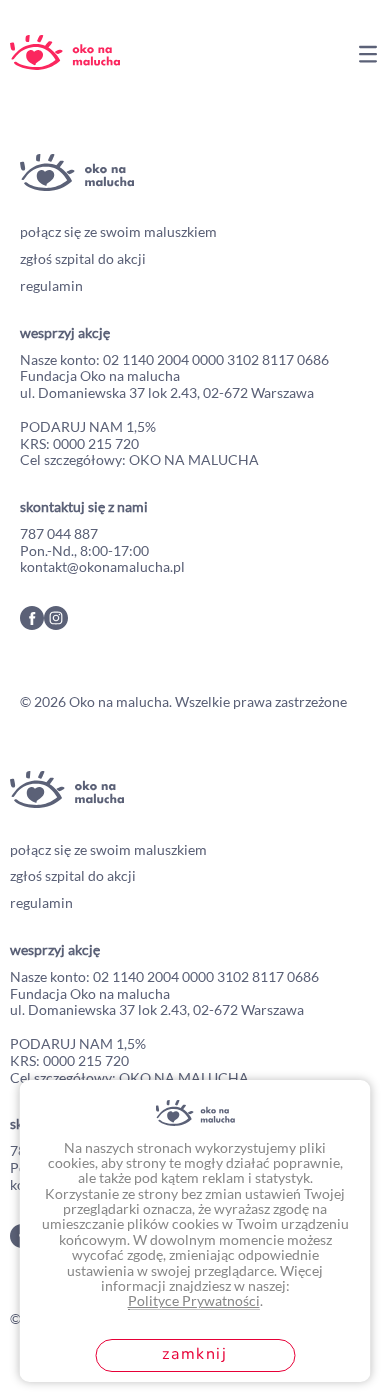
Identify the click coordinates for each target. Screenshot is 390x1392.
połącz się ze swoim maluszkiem (118, 231)
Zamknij (194, 1354)
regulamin (51, 285)
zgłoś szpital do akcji (83, 258)
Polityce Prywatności (194, 1300)
